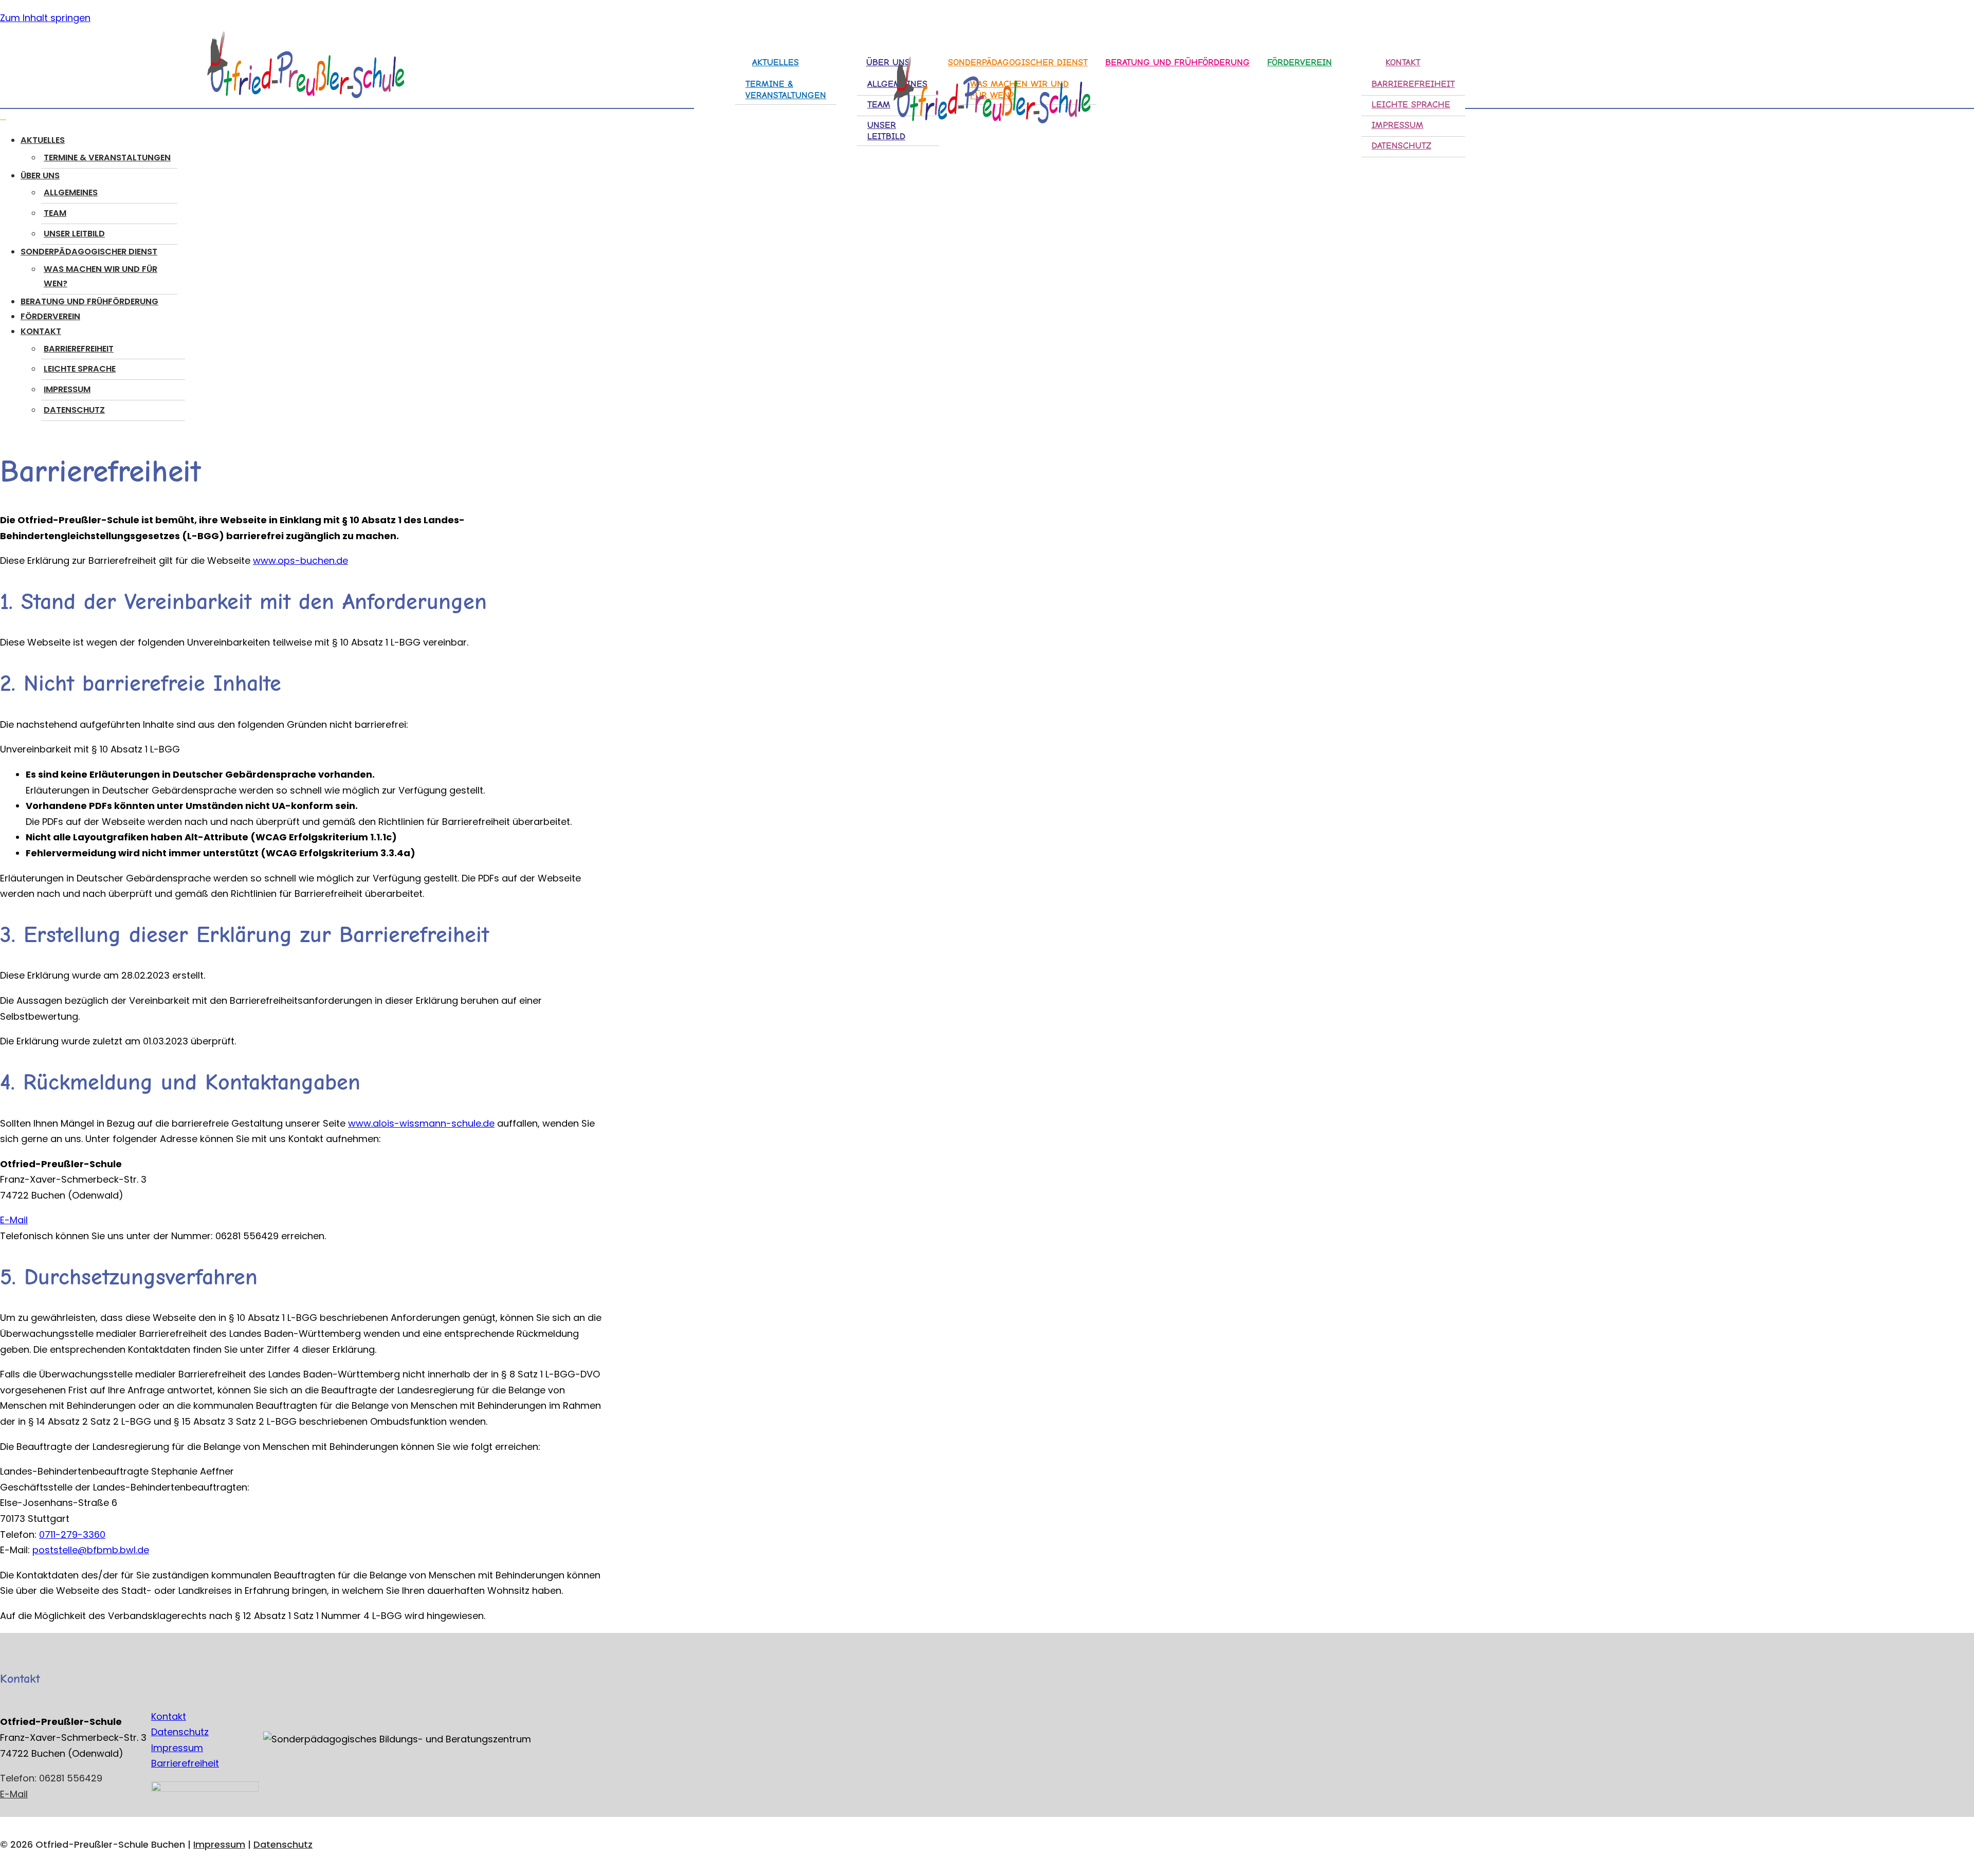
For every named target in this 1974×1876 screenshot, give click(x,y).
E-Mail (14, 1220)
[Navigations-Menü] (3, 120)
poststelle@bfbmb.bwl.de (91, 1550)
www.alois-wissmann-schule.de (421, 1123)
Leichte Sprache (1411, 105)
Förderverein (1300, 62)
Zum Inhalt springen (45, 18)
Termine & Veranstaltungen (107, 158)
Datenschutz (1401, 146)
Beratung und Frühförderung (89, 301)
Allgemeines (71, 192)
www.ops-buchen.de (300, 560)
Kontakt (169, 1716)
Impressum (1397, 125)
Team (55, 213)
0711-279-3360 (72, 1534)
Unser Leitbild (74, 234)
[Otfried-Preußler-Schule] (301, 67)
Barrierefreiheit (1413, 84)
